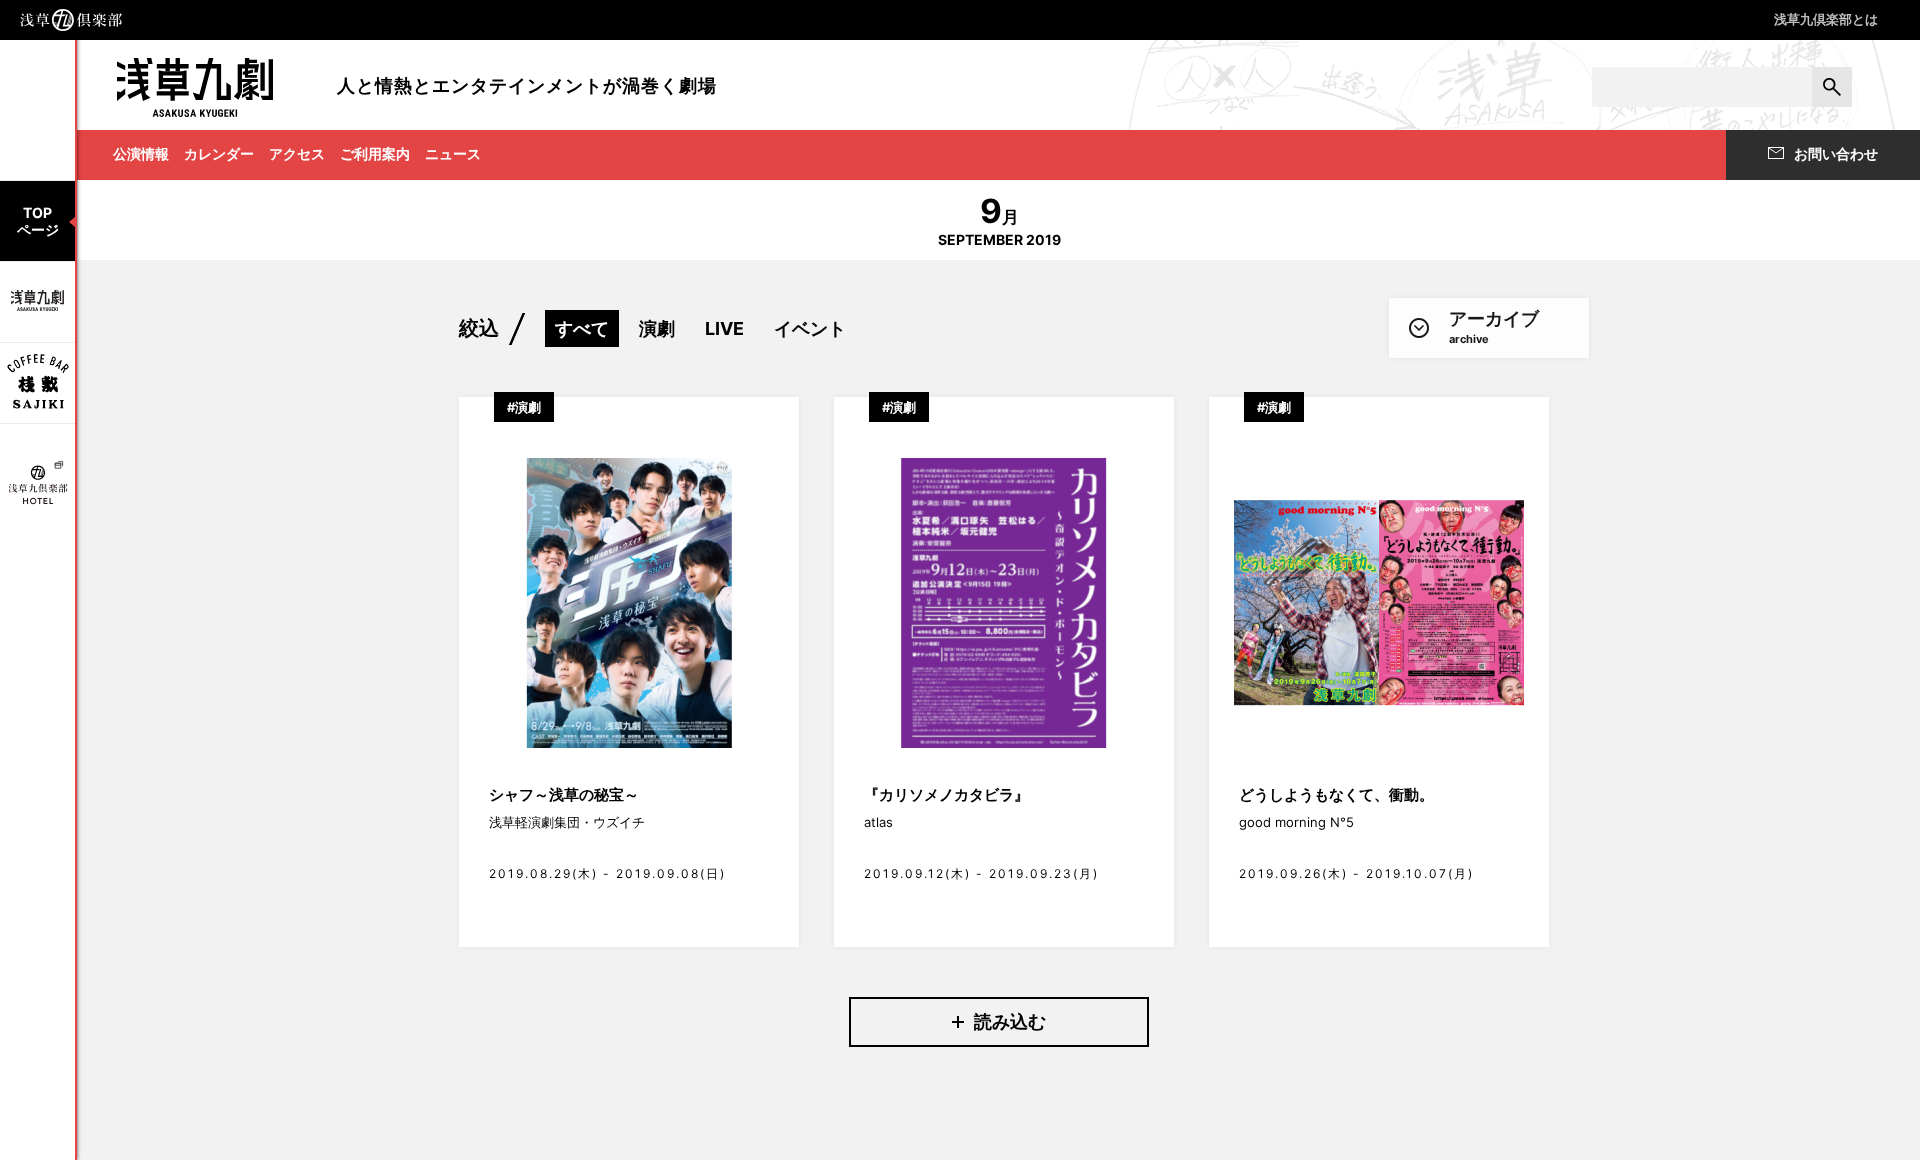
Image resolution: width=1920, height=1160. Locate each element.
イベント (810, 328)
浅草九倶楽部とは (1826, 19)
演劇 (657, 328)
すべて (582, 328)
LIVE (724, 328)
